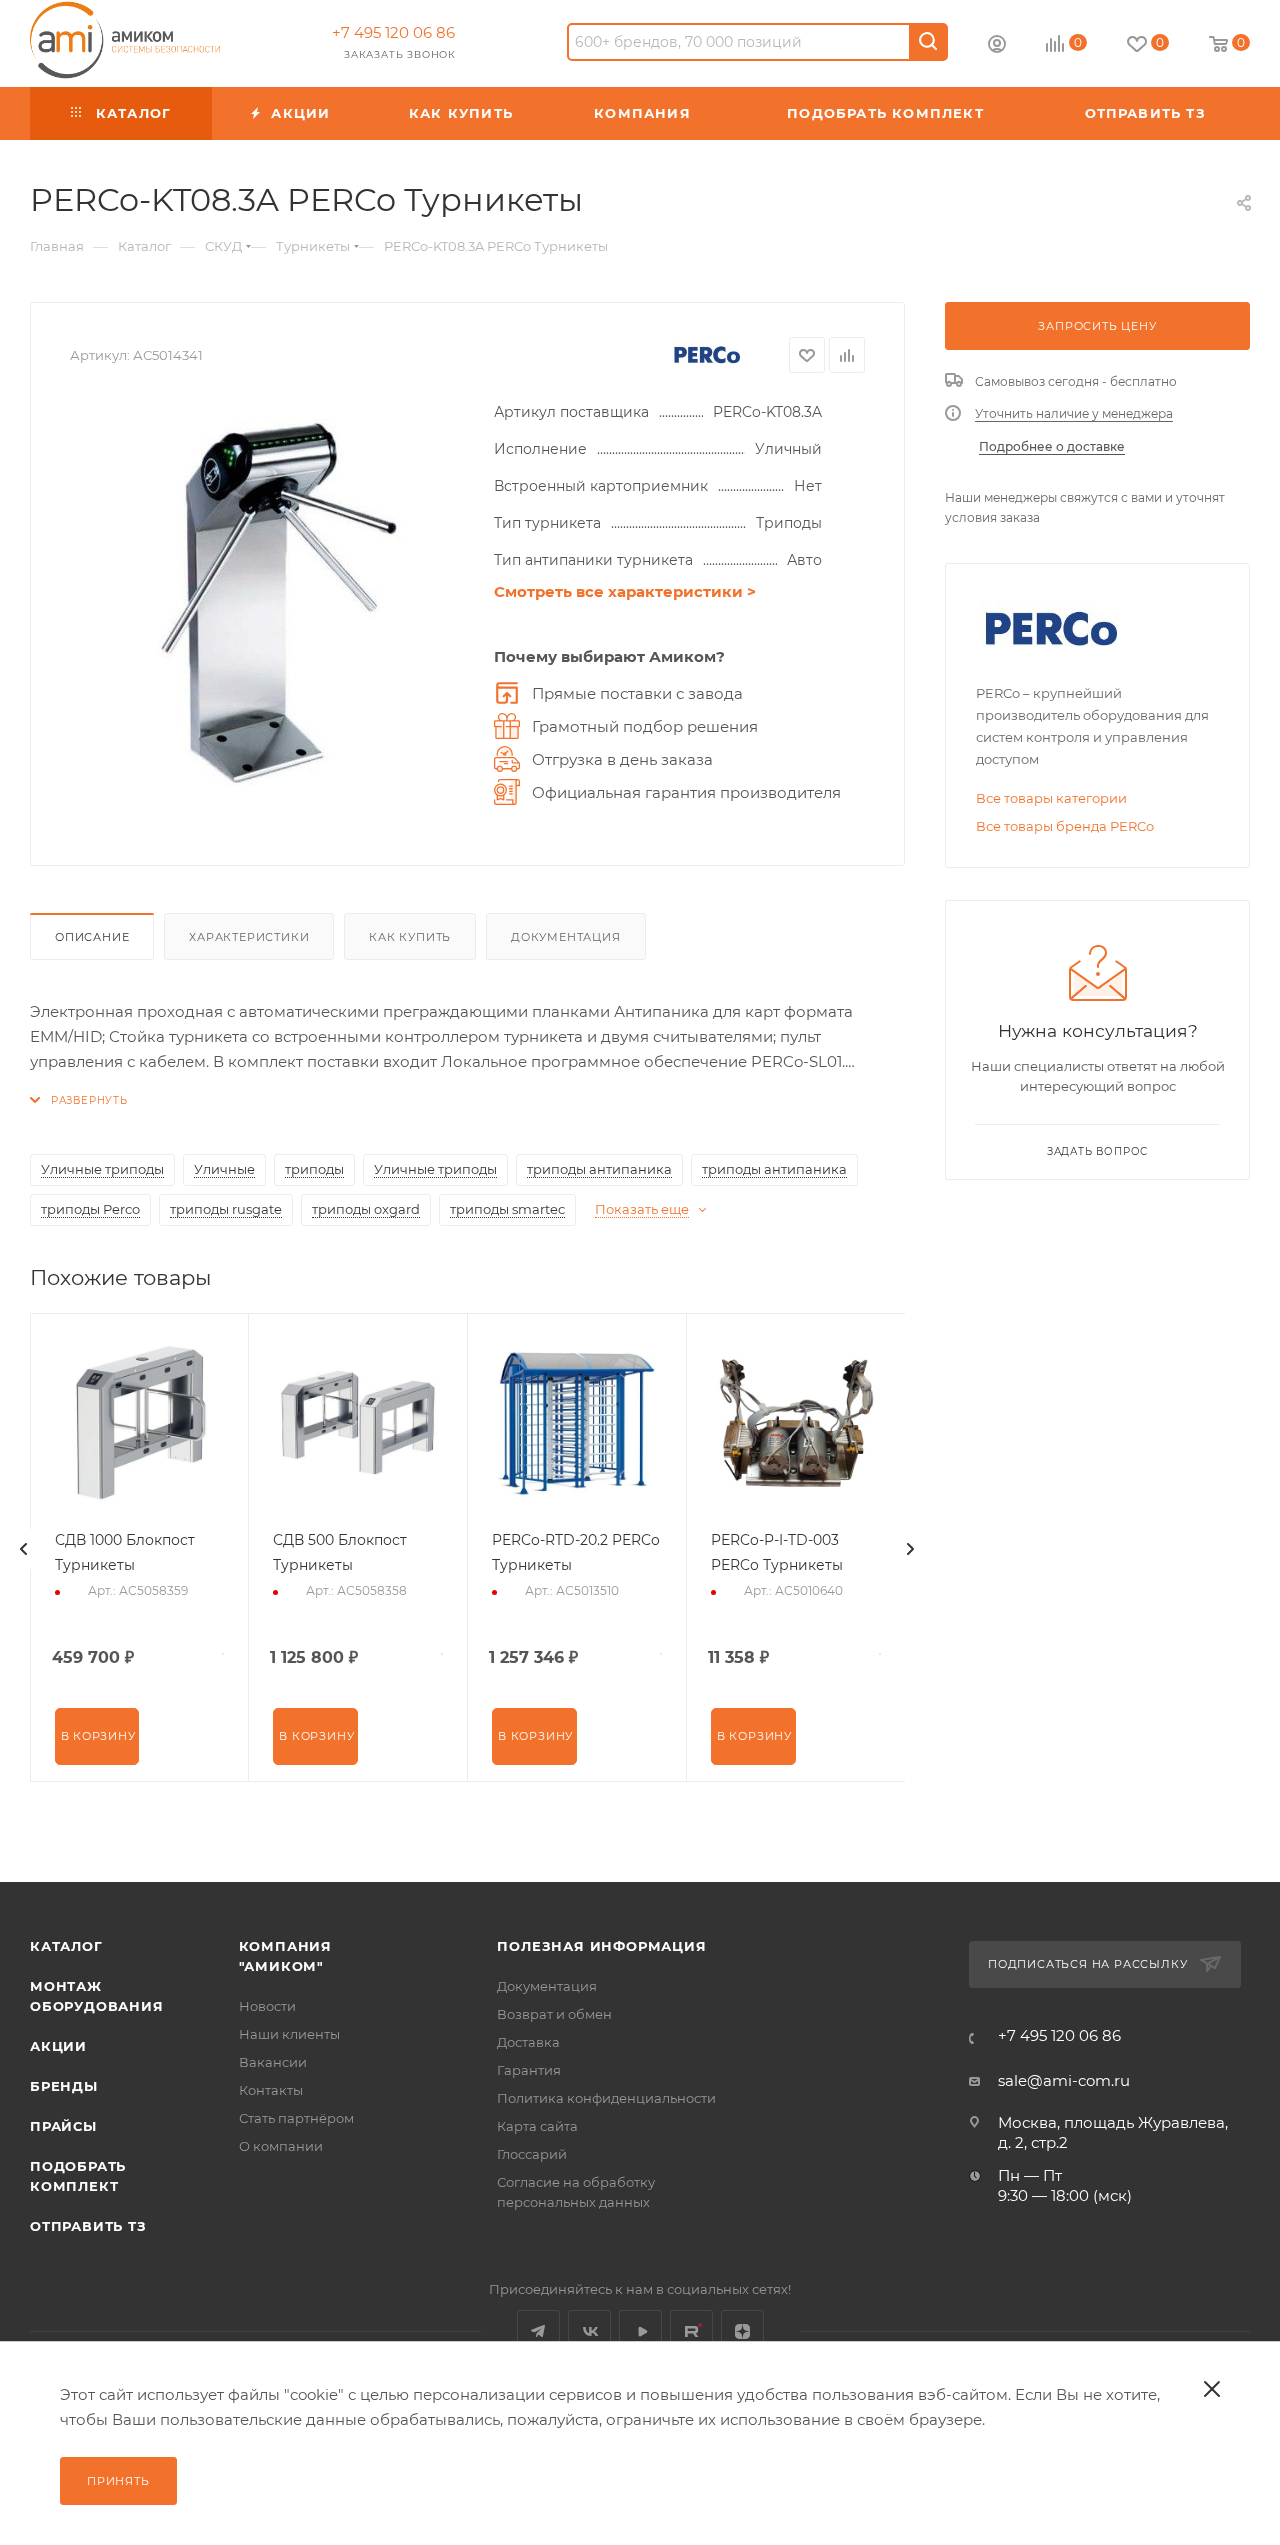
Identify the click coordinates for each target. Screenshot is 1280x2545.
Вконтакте (589, 2331)
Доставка (528, 2042)
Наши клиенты (289, 2034)
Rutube (691, 2331)
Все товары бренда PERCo (1065, 826)
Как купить (410, 937)
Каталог (66, 1946)
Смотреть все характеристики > (625, 591)
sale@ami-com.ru (1064, 2080)
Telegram (538, 2331)
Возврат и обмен (554, 2014)
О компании (281, 2146)
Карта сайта (537, 2126)
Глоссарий (532, 2154)
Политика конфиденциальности (606, 2098)
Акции (58, 2046)
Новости (267, 2006)
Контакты (271, 2090)
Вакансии (273, 2062)
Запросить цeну (1097, 326)
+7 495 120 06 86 (393, 32)
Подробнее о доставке (1052, 446)
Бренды (64, 2086)
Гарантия (529, 2070)
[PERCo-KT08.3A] (272, 602)
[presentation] (24, 1549)
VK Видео (640, 2331)
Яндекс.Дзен (742, 2331)
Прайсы (63, 2126)
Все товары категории (1051, 798)
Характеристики (249, 937)
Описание (92, 937)
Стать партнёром (296, 2118)
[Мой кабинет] (997, 46)
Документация (566, 937)
